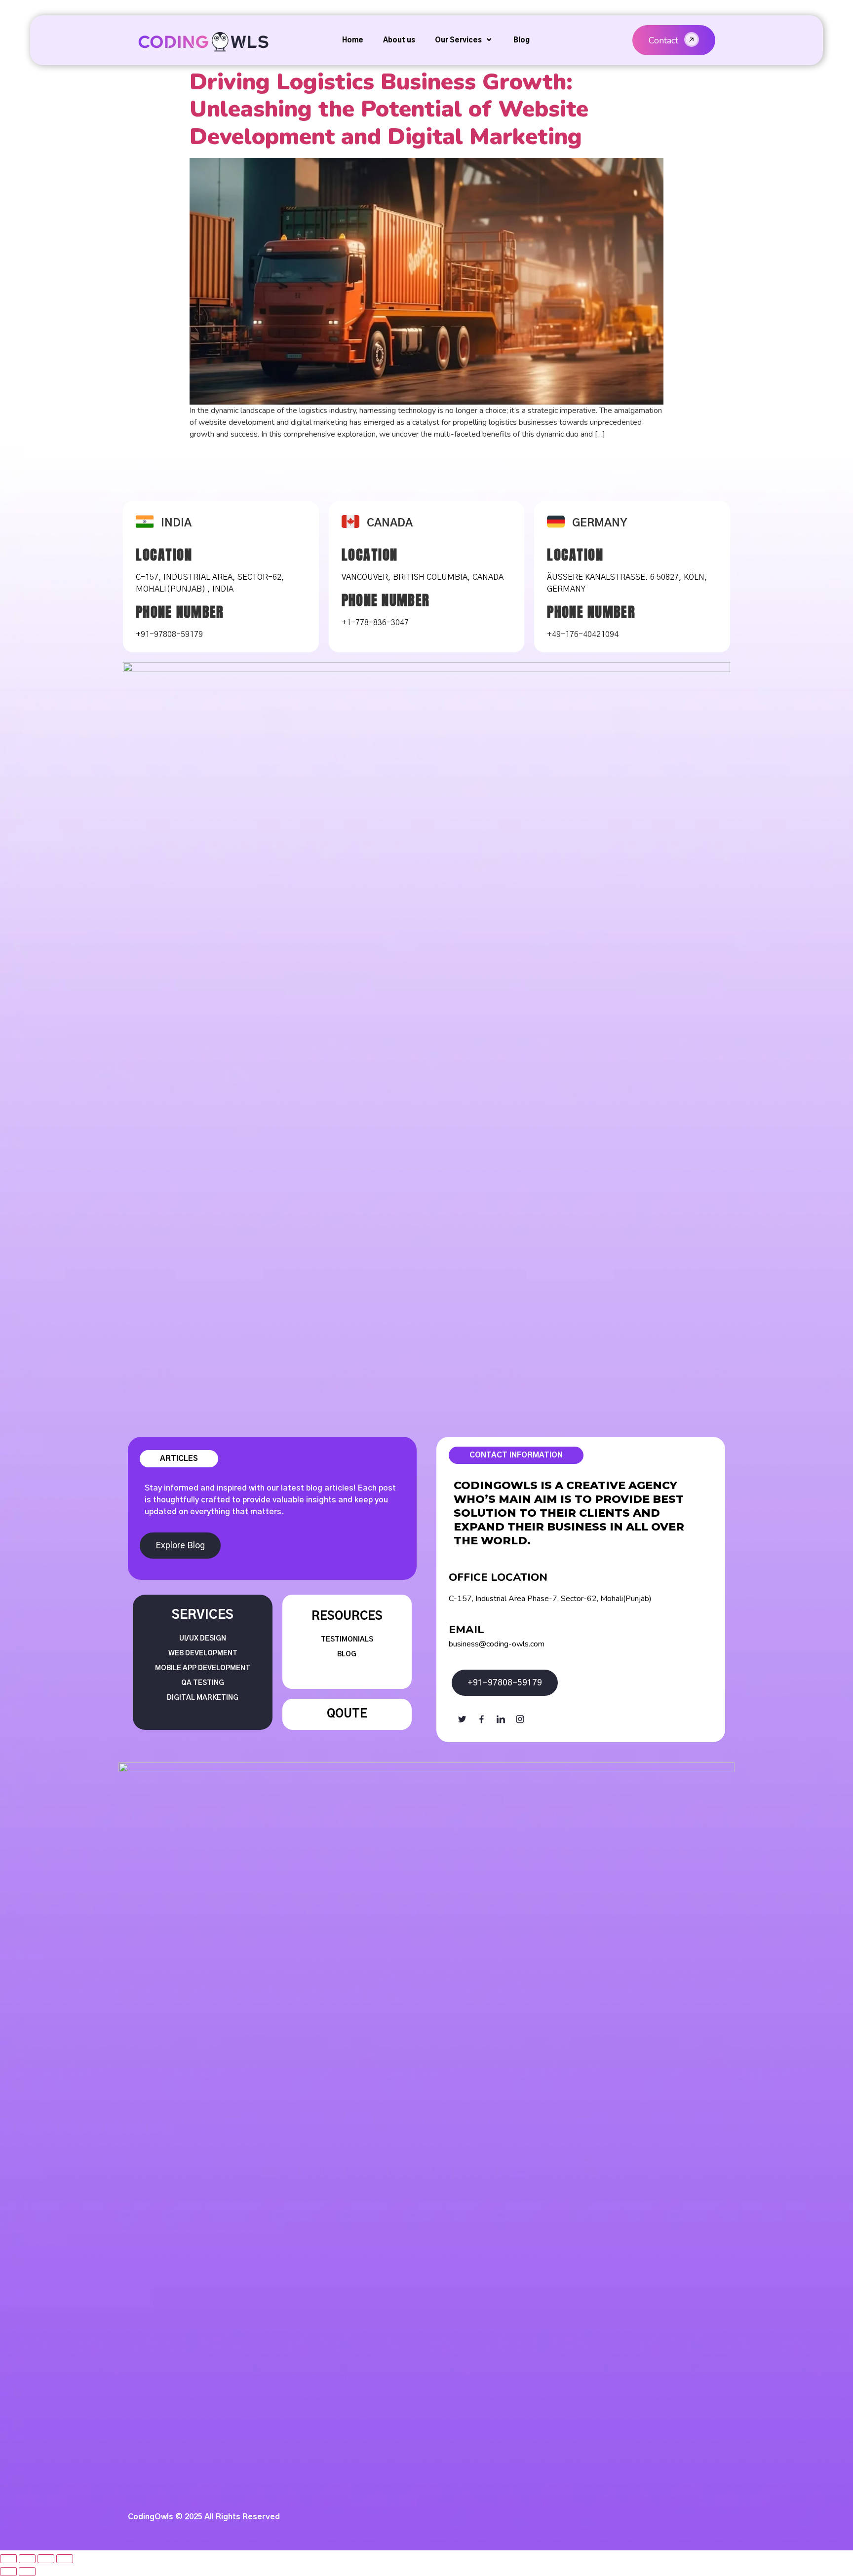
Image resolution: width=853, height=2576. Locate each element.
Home (353, 40)
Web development (203, 1653)
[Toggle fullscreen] (46, 2559)
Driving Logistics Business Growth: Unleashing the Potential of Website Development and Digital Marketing (389, 109)
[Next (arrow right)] (27, 2572)
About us (399, 40)
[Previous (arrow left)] (8, 2572)
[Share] (27, 2559)
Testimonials (347, 1640)
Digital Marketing (203, 1698)
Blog (522, 40)
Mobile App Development (203, 1668)
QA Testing (203, 1683)
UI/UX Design (203, 1639)
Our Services (458, 40)
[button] (674, 40)
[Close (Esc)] (8, 2559)
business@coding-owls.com (497, 1644)
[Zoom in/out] (65, 2559)
